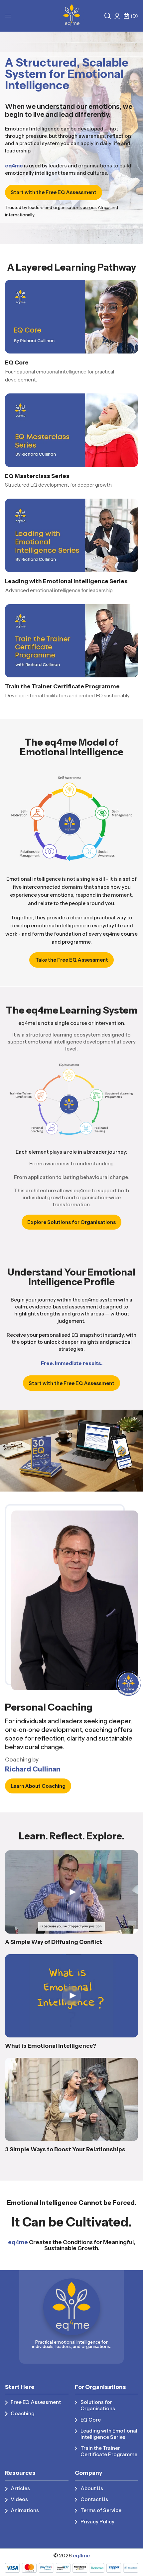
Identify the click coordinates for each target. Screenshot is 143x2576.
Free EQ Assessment (36, 2402)
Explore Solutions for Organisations (71, 1222)
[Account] (117, 16)
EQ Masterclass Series (37, 476)
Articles (20, 2488)
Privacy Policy (97, 2522)
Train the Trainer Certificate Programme (62, 686)
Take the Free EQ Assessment (72, 960)
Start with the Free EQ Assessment (54, 192)
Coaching (23, 2413)
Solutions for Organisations (98, 2405)
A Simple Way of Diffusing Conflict (54, 1942)
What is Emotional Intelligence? (51, 2046)
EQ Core (17, 362)
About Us (92, 2488)
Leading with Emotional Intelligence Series (66, 581)
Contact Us (94, 2499)
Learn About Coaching (38, 1786)
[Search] (108, 16)
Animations (25, 2510)
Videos (19, 2499)
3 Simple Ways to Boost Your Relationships (65, 2149)
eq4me (81, 2556)
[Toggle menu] (8, 16)
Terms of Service (101, 2510)
